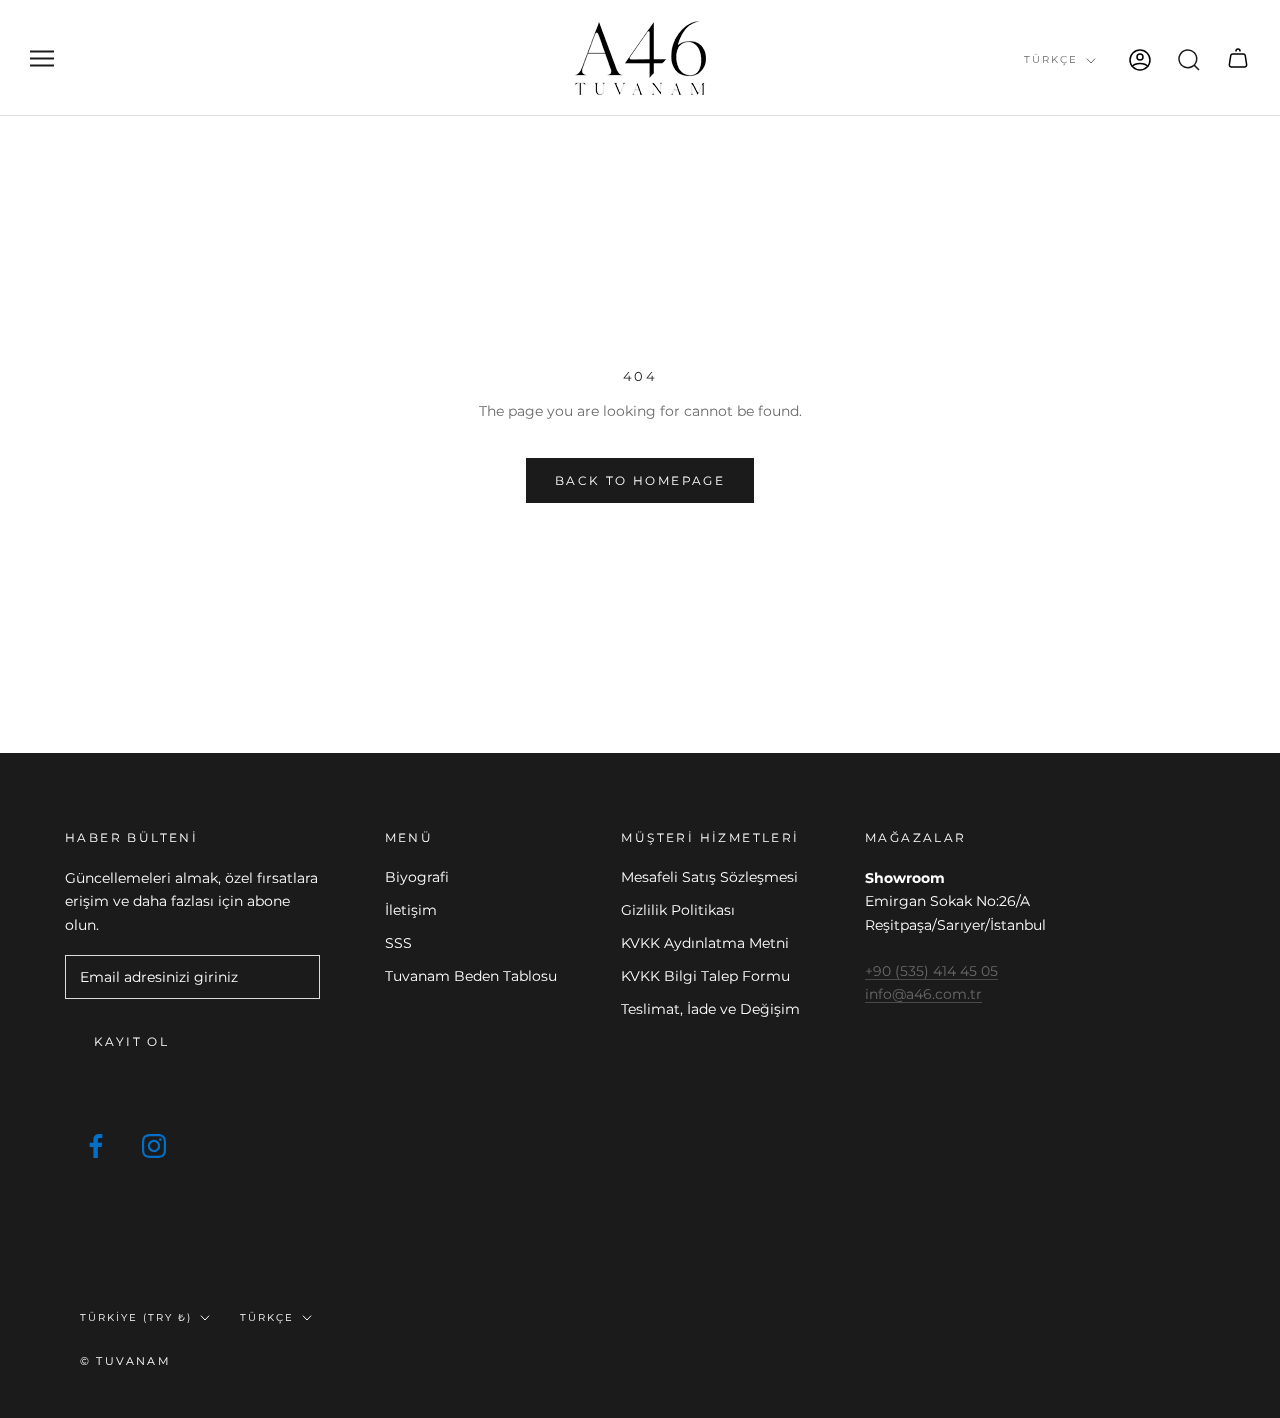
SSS (398, 943)
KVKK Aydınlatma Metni (705, 943)
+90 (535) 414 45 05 (931, 971)
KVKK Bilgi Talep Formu (705, 976)
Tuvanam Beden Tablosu (471, 976)
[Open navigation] (42, 58)
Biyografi (417, 877)
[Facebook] (96, 1145)
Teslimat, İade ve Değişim (710, 1009)
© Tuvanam (125, 1361)
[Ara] (1189, 58)
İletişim (411, 910)
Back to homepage (640, 480)
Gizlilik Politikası (678, 910)
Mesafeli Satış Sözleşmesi (709, 877)
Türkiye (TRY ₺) (136, 1317)
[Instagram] (154, 1145)
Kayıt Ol (131, 1041)
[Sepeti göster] (1238, 58)
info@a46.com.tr (923, 994)
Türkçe (1051, 59)
